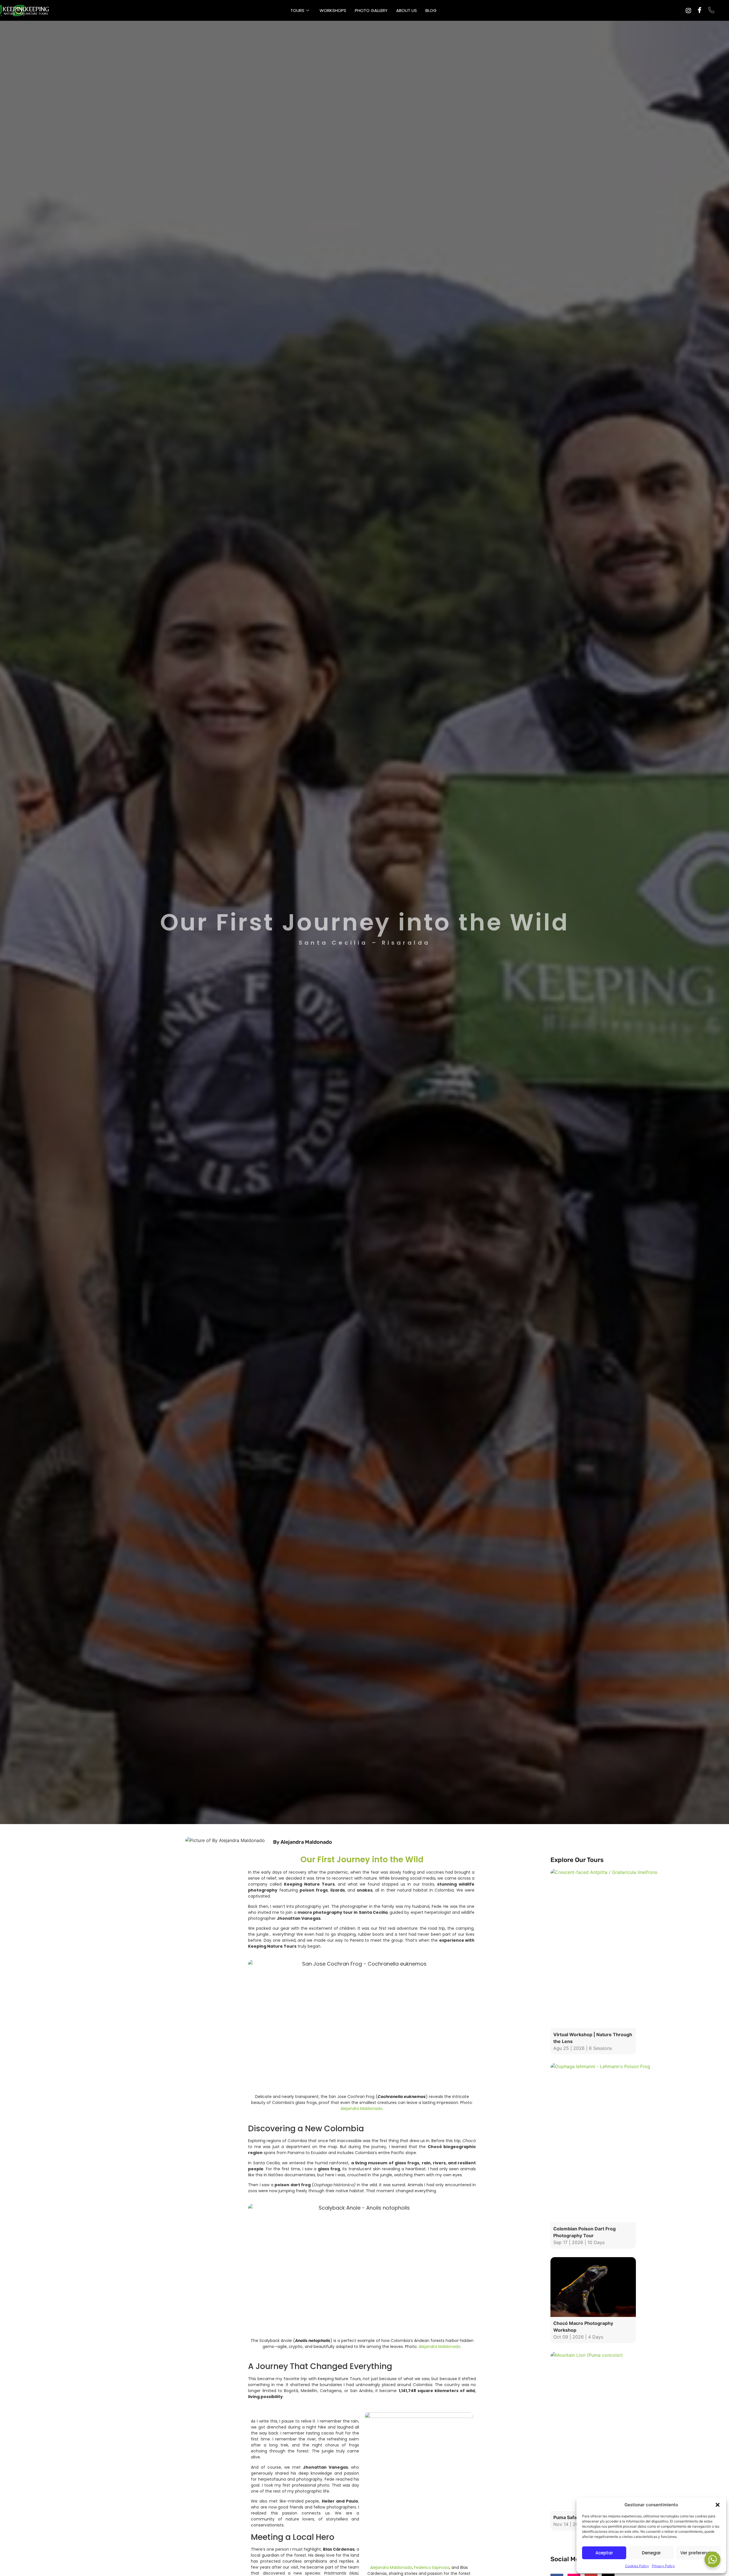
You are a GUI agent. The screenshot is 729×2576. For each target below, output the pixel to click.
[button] (718, 2505)
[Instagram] (688, 10)
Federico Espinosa (432, 2567)
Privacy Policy (663, 2566)
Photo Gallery (371, 10)
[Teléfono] (711, 11)
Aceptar (604, 2553)
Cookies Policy (637, 2566)
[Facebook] (700, 11)
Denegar (651, 2553)
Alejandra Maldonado (362, 2109)
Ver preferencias (698, 2553)
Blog (431, 10)
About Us (407, 10)
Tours (297, 10)
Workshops (333, 10)
